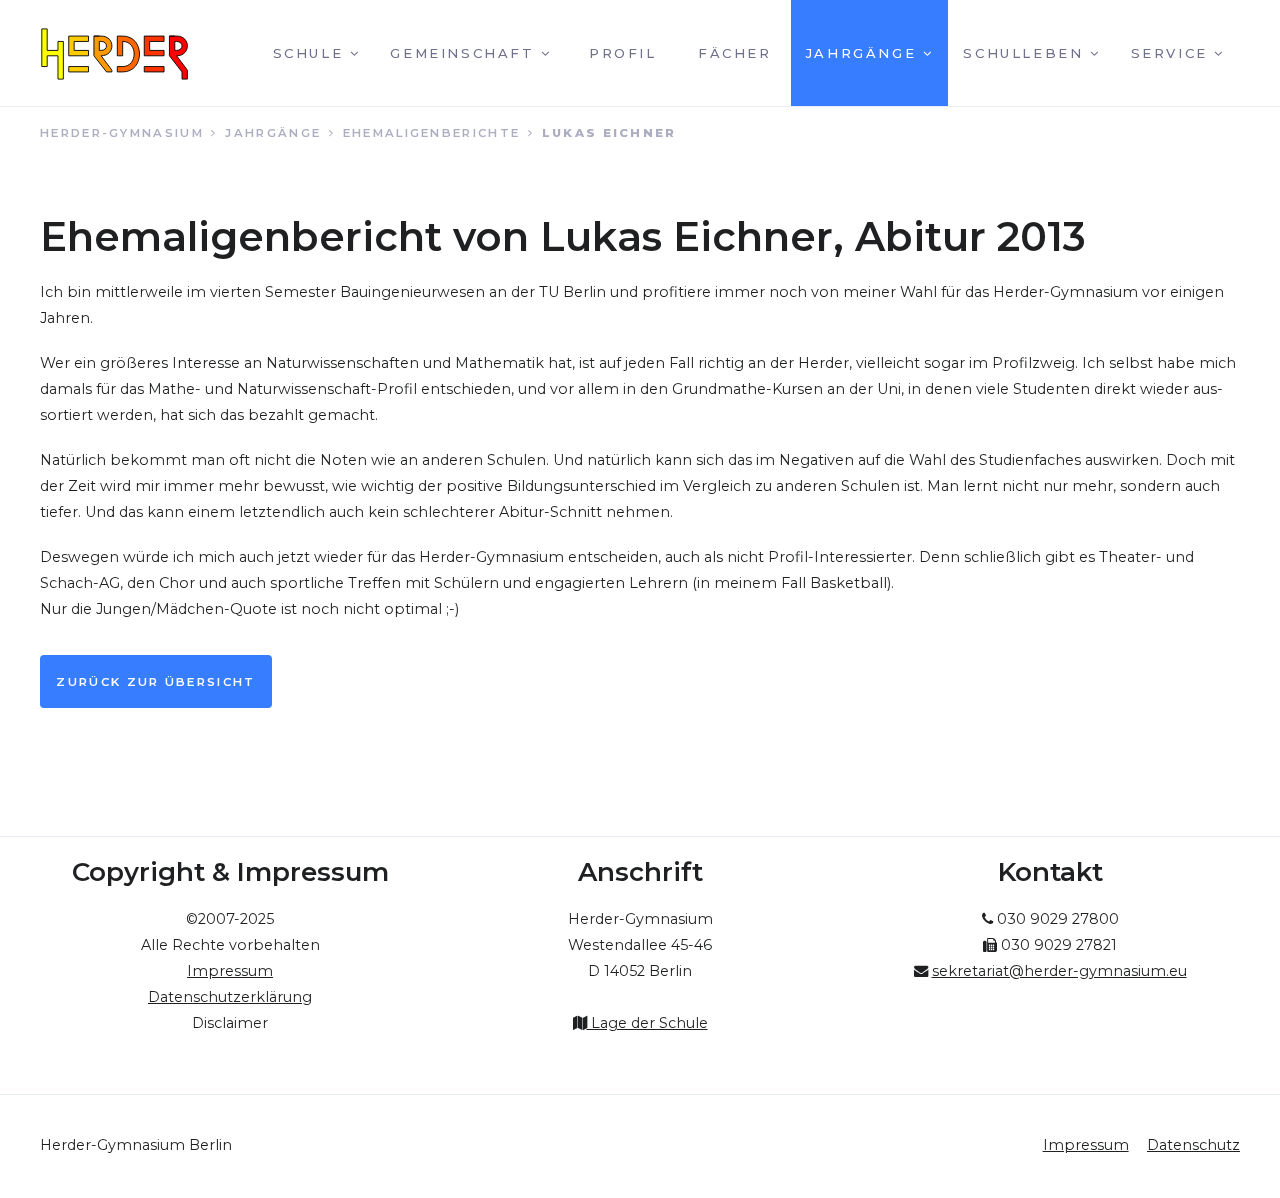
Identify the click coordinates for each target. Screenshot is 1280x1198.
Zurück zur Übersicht (155, 682)
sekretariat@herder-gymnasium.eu (1059, 971)
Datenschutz (1193, 1145)
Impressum (1086, 1145)
